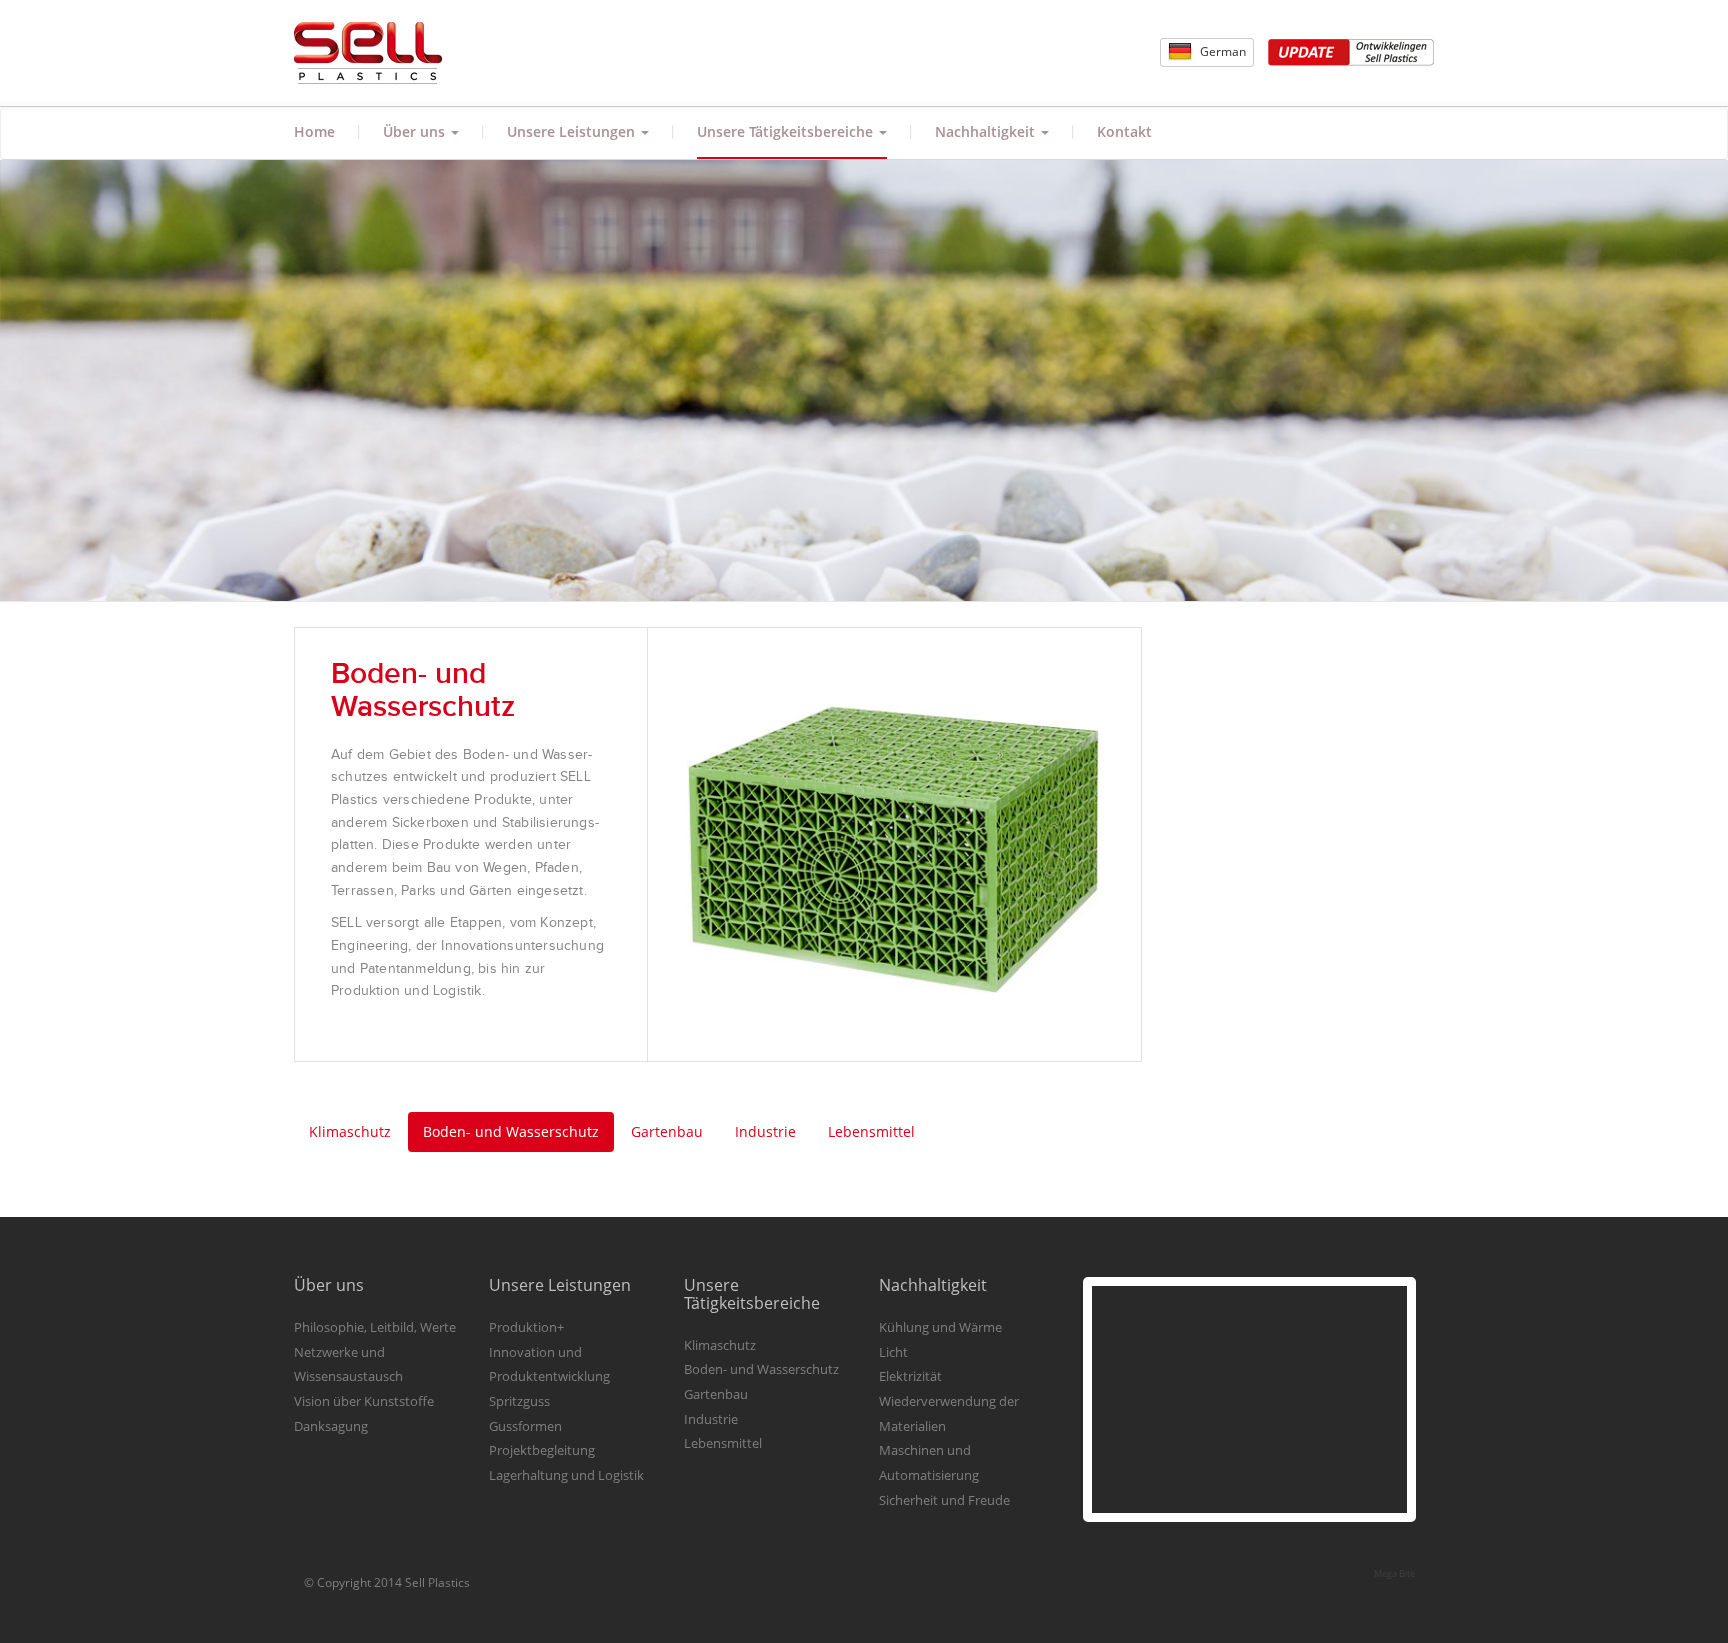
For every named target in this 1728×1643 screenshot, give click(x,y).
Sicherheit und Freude (944, 1500)
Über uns (416, 131)
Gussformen (525, 1426)
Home (314, 131)
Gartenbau (667, 1131)
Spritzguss (519, 1401)
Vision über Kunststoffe (364, 1401)
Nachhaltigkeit (987, 131)
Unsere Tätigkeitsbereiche (787, 131)
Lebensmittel (871, 1131)
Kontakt (1124, 131)
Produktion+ (526, 1327)
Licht (893, 1352)
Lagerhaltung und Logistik (566, 1475)
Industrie (765, 1131)
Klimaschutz (350, 1131)
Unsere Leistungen (573, 131)
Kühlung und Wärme (940, 1327)
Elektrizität (910, 1376)
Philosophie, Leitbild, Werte (375, 1327)
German (1221, 51)
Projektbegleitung (542, 1450)
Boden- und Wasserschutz (511, 1131)
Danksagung (331, 1426)
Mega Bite (1394, 1573)
